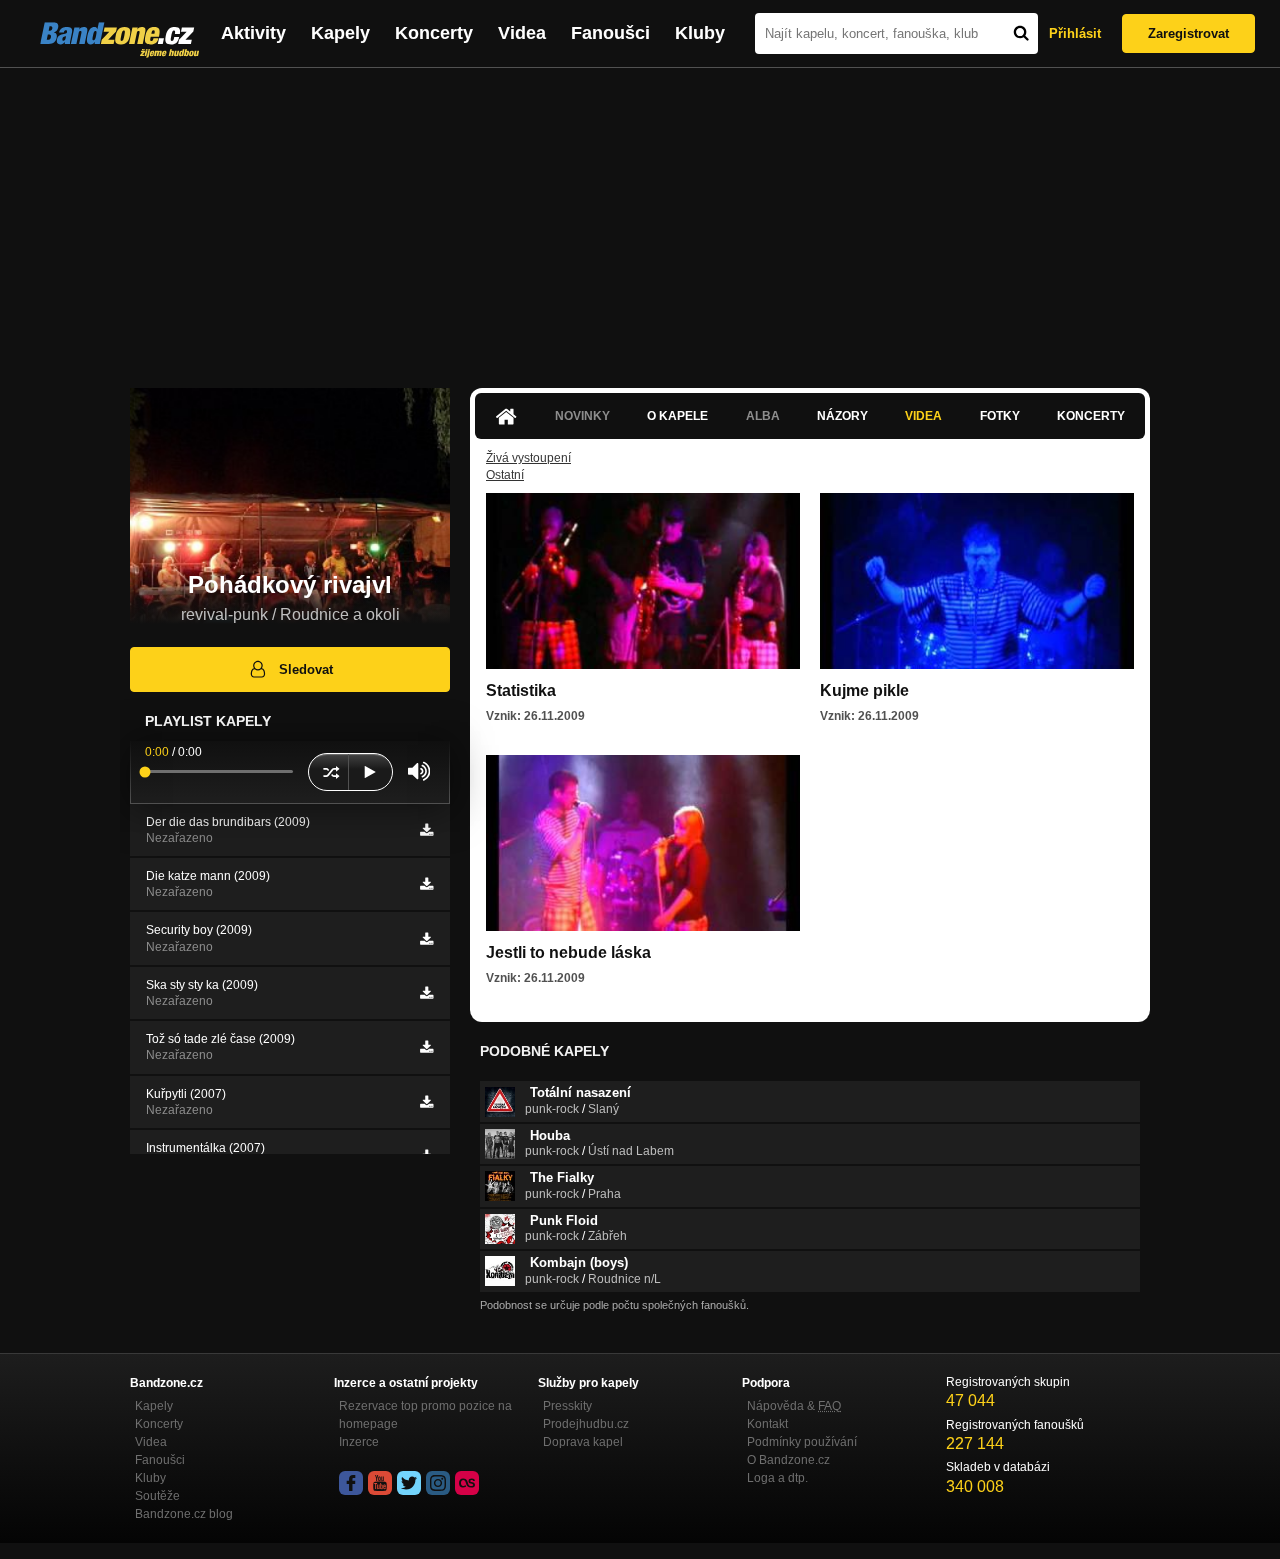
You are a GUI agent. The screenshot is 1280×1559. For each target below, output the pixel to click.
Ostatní (505, 475)
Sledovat (306, 669)
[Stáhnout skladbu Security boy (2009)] (426, 939)
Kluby (700, 33)
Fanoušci (610, 33)
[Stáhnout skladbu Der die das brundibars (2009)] (426, 830)
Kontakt (767, 1424)
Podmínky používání (802, 1442)
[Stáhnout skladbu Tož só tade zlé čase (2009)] (426, 1047)
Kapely (340, 33)
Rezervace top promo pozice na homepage (425, 1415)
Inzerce (359, 1442)
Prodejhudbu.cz (586, 1424)
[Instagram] (438, 1483)
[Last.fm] (467, 1483)
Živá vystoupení (528, 458)
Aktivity (253, 33)
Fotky (1000, 416)
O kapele (677, 416)
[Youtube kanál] (380, 1483)
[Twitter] (409, 1483)
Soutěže (157, 1496)
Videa (522, 33)
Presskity (567, 1406)
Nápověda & (794, 1406)
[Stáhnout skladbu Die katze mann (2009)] (426, 884)
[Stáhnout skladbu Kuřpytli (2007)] (426, 1102)
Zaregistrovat (1188, 33)
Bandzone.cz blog (184, 1514)
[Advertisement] (640, 218)
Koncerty (434, 33)
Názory (842, 416)
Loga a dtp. (777, 1478)
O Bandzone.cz (788, 1460)
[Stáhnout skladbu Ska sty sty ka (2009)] (426, 993)
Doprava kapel (583, 1442)
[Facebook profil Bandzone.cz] (351, 1483)
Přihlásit (1075, 33)
